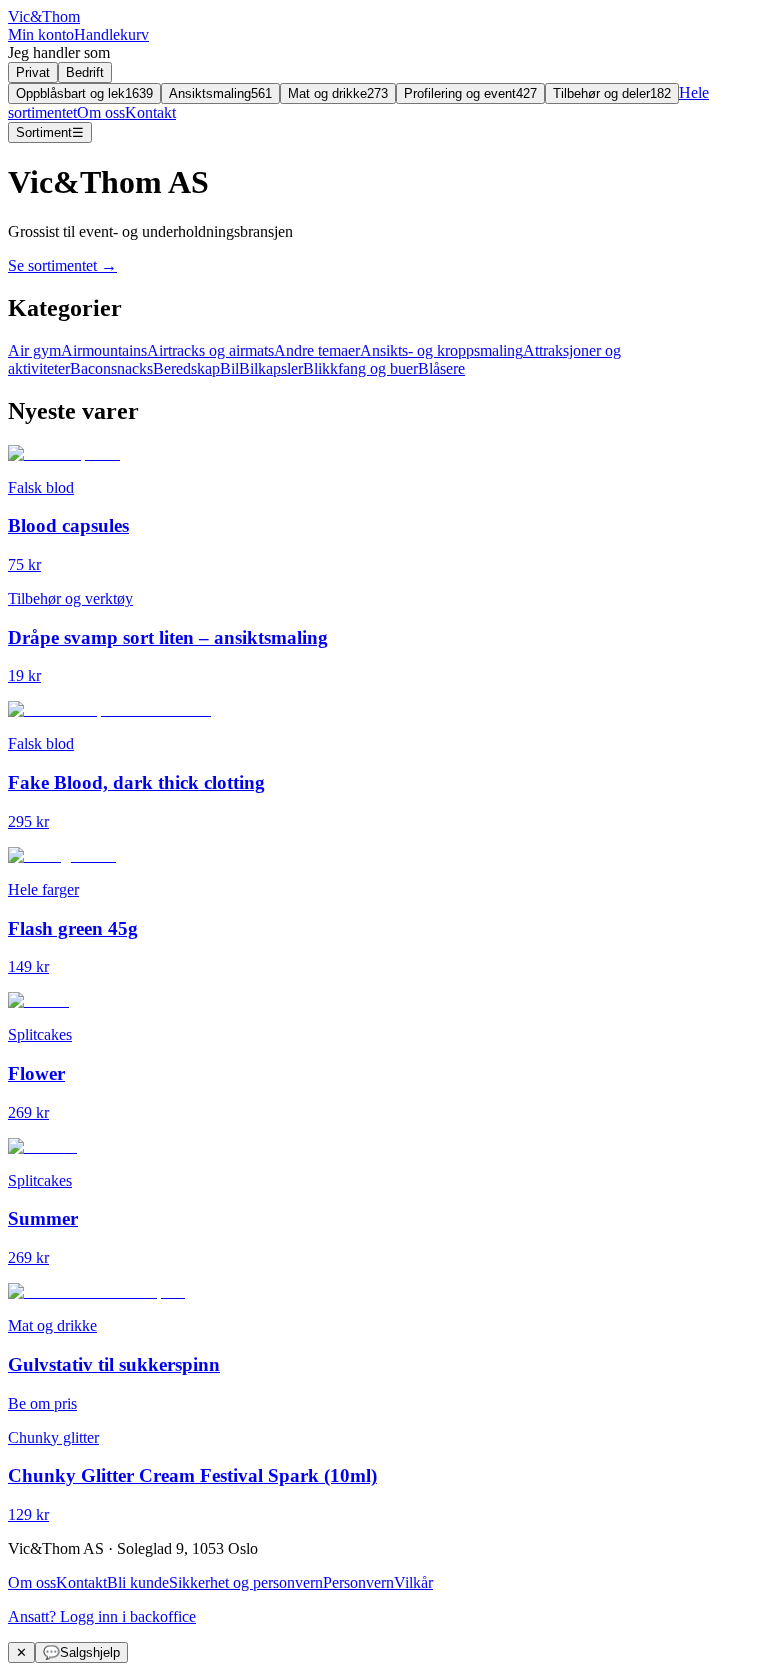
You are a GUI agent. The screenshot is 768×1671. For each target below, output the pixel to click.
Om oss (101, 112)
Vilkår (413, 1582)
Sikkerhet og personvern (246, 1582)
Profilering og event (470, 93)
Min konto (41, 34)
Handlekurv (111, 34)
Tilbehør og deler (612, 93)
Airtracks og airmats (210, 350)
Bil (229, 368)
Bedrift (85, 72)
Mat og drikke (338, 93)
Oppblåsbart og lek (84, 93)
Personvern (358, 1582)
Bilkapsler (271, 368)
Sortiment (50, 132)
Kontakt (150, 112)
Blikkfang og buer (360, 368)
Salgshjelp (81, 1652)
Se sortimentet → (62, 265)
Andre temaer (317, 350)
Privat (33, 72)
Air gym (34, 350)
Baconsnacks (111, 368)
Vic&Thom (44, 16)
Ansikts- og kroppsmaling (441, 350)
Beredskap (186, 368)
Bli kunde (138, 1582)
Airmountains (104, 350)
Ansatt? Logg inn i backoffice (102, 1616)
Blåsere (441, 368)
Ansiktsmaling (220, 93)
